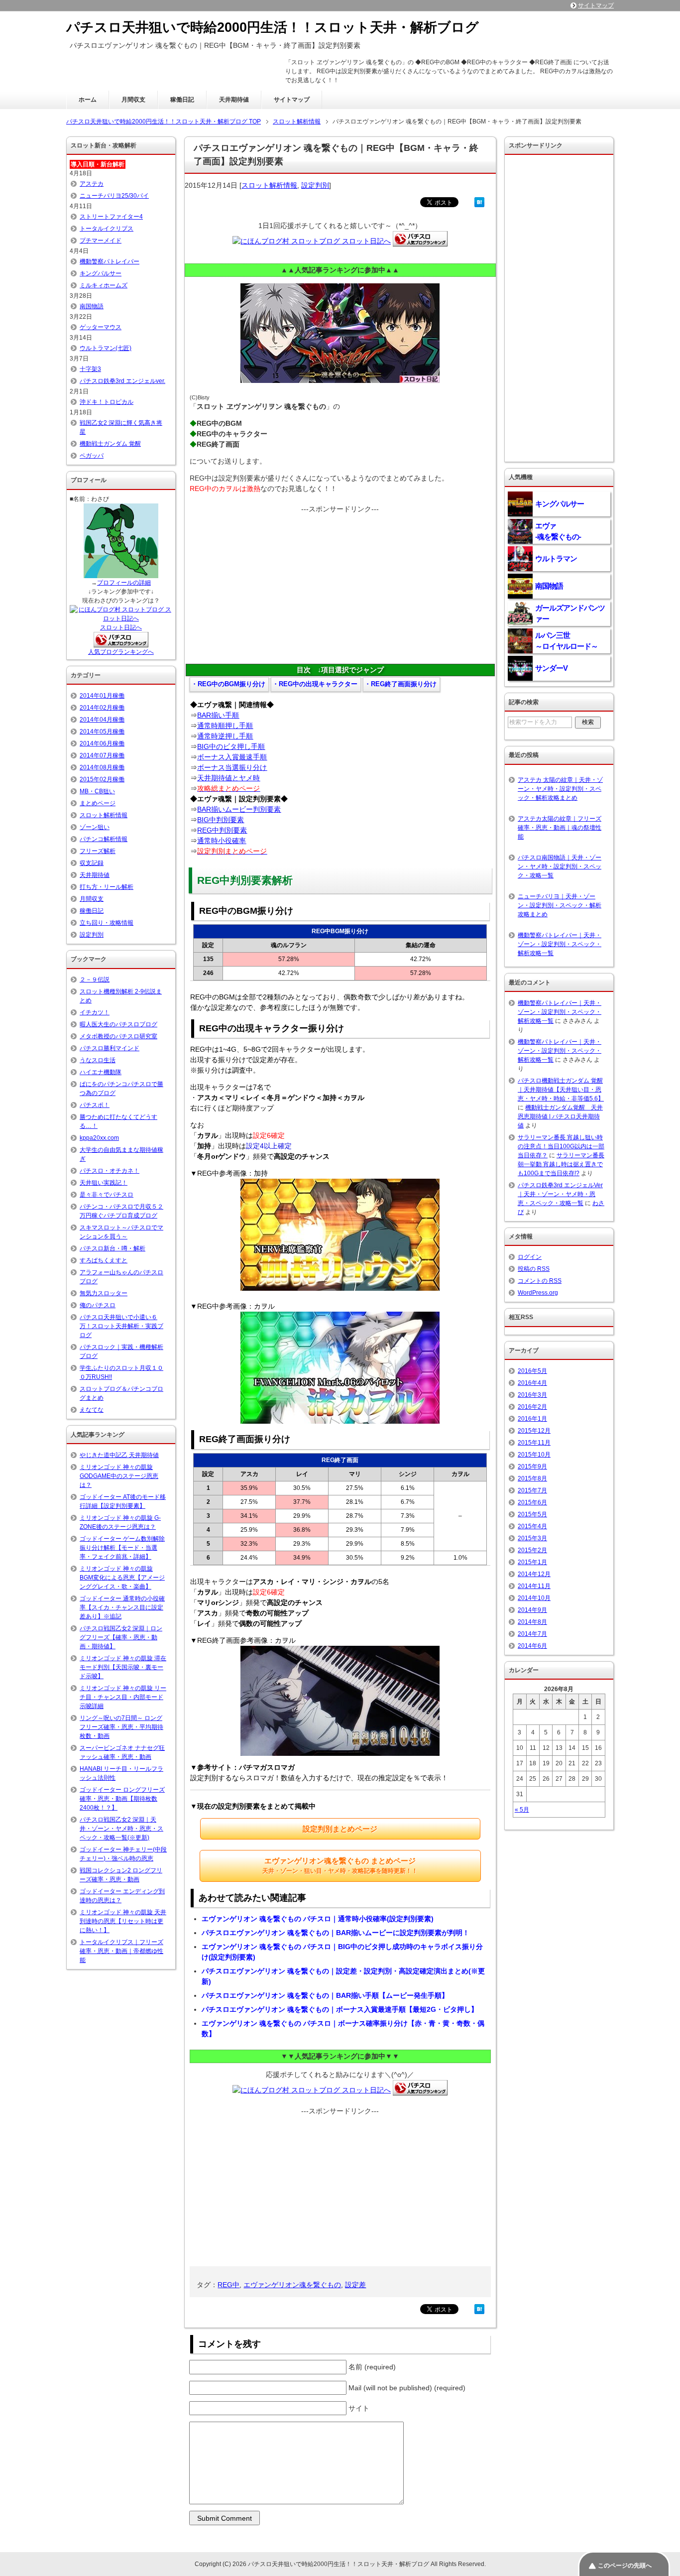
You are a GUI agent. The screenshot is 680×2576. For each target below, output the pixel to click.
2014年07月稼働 (102, 755)
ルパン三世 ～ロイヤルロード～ (567, 641)
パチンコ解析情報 (104, 839)
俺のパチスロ (98, 1305)
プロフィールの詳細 (124, 583)
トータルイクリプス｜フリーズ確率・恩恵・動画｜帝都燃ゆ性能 (121, 1951)
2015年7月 (532, 1490)
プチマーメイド (101, 241)
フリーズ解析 (98, 851)
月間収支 (133, 100)
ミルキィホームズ (104, 285)
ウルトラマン (556, 558)
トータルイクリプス (107, 229)
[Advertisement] (340, 584)
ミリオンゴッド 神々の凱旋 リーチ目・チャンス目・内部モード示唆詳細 (123, 1697)
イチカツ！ (95, 1012)
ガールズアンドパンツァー (570, 613)
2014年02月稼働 (102, 708)
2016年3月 (532, 1395)
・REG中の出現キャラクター (315, 684)
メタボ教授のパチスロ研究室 (118, 1036)
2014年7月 (532, 1634)
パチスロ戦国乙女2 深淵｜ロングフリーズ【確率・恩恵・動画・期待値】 (121, 1637)
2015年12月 (534, 1431)
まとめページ (98, 803)
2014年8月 (532, 1622)
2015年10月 (534, 1455)
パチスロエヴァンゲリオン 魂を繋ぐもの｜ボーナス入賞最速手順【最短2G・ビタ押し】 (340, 2009)
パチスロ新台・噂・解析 (113, 1248)
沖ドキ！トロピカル (107, 402)
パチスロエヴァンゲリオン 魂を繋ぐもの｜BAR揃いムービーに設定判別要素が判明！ (336, 1933)
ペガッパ (92, 456)
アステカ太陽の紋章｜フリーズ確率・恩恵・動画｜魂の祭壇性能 (560, 828)
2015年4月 (532, 1526)
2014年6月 (532, 1646)
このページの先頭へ (625, 2566)
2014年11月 (534, 1586)
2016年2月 (532, 1407)
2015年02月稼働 (102, 779)
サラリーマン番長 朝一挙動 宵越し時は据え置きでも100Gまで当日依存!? (561, 1164)
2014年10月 (534, 1598)
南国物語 (92, 306)
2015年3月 (532, 1538)
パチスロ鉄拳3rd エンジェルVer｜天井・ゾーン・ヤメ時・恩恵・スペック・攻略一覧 (560, 1194)
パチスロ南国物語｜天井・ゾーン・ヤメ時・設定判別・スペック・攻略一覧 (560, 866)
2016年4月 (532, 1383)
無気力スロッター (104, 1293)
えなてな (92, 1410)
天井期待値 (234, 100)
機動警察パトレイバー (110, 261)
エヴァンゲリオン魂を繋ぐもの (292, 2285)
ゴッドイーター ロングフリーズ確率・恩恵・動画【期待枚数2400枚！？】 (122, 1799)
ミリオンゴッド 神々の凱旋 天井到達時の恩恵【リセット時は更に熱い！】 (123, 1921)
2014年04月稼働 (102, 720)
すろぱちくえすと (104, 1260)
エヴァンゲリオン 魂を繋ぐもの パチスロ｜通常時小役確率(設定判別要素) (318, 1919)
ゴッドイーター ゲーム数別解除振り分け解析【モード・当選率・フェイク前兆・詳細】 (122, 1548)
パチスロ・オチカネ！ (110, 1171)
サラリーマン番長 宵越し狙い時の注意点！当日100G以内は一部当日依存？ (561, 1146)
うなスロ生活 (98, 1060)
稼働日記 (182, 100)
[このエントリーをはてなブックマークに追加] (479, 202)
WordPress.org (538, 1293)
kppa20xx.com (99, 1138)
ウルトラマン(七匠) (106, 348)
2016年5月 (532, 1371)
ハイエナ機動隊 (101, 1072)
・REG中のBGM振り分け (228, 684)
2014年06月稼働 (102, 743)
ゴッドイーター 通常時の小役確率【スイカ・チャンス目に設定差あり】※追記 (122, 1607)
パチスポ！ (95, 1105)
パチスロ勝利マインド (110, 1048)
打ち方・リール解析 (107, 887)
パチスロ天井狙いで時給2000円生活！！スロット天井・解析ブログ (273, 27)
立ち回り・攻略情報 (107, 923)
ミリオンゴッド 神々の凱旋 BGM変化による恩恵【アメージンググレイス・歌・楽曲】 (122, 1578)
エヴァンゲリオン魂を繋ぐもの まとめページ (340, 1865)
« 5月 (522, 1810)
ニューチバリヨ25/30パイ (114, 196)
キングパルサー (101, 273)
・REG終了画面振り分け (400, 684)
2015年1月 (532, 1562)
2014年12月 (534, 1574)
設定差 (355, 2285)
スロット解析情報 (269, 185)
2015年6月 (532, 1502)
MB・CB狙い (97, 791)
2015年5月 (532, 1514)
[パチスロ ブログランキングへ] (121, 643)
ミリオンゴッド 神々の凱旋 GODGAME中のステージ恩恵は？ (119, 1476)
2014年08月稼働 (102, 767)
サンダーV (551, 668)
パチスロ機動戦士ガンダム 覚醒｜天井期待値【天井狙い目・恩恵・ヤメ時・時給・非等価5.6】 (561, 1090)
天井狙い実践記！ (104, 1183)
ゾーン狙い (95, 827)
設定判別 (315, 185)
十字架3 (90, 369)
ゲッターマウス (101, 327)
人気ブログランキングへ (121, 652)
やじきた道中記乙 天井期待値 (119, 1455)
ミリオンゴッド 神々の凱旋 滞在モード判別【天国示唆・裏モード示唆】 (123, 1667)
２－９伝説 (95, 980)
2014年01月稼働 (102, 696)
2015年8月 (532, 1478)
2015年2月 (532, 1550)
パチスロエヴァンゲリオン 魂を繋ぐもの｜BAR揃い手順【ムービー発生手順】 (325, 1995)
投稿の (534, 1269)
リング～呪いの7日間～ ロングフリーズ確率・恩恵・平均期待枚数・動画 (121, 1727)
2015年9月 (532, 1467)
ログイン (530, 1257)
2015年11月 (534, 1443)
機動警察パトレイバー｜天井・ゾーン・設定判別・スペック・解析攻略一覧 (560, 944)
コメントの (540, 1281)
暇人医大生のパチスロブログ (118, 1024)
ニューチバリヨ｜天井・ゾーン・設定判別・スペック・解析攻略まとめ (560, 905)
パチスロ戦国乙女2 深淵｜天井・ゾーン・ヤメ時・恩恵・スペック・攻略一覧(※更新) (121, 1829)
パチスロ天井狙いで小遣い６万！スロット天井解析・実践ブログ (121, 1326)
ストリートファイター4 (111, 217)
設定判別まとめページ (340, 1829)
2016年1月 (532, 1419)
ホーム (88, 100)
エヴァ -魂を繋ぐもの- (558, 531)
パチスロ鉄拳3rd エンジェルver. (122, 381)
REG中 (228, 2285)
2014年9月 (532, 1610)
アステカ (92, 184)
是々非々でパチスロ (107, 1195)
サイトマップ (292, 100)
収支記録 (92, 863)
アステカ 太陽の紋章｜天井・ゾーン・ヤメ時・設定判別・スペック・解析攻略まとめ (560, 789)
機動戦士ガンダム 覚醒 (110, 444)
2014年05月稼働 (102, 732)
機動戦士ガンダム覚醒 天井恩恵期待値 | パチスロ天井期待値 (560, 1116)
